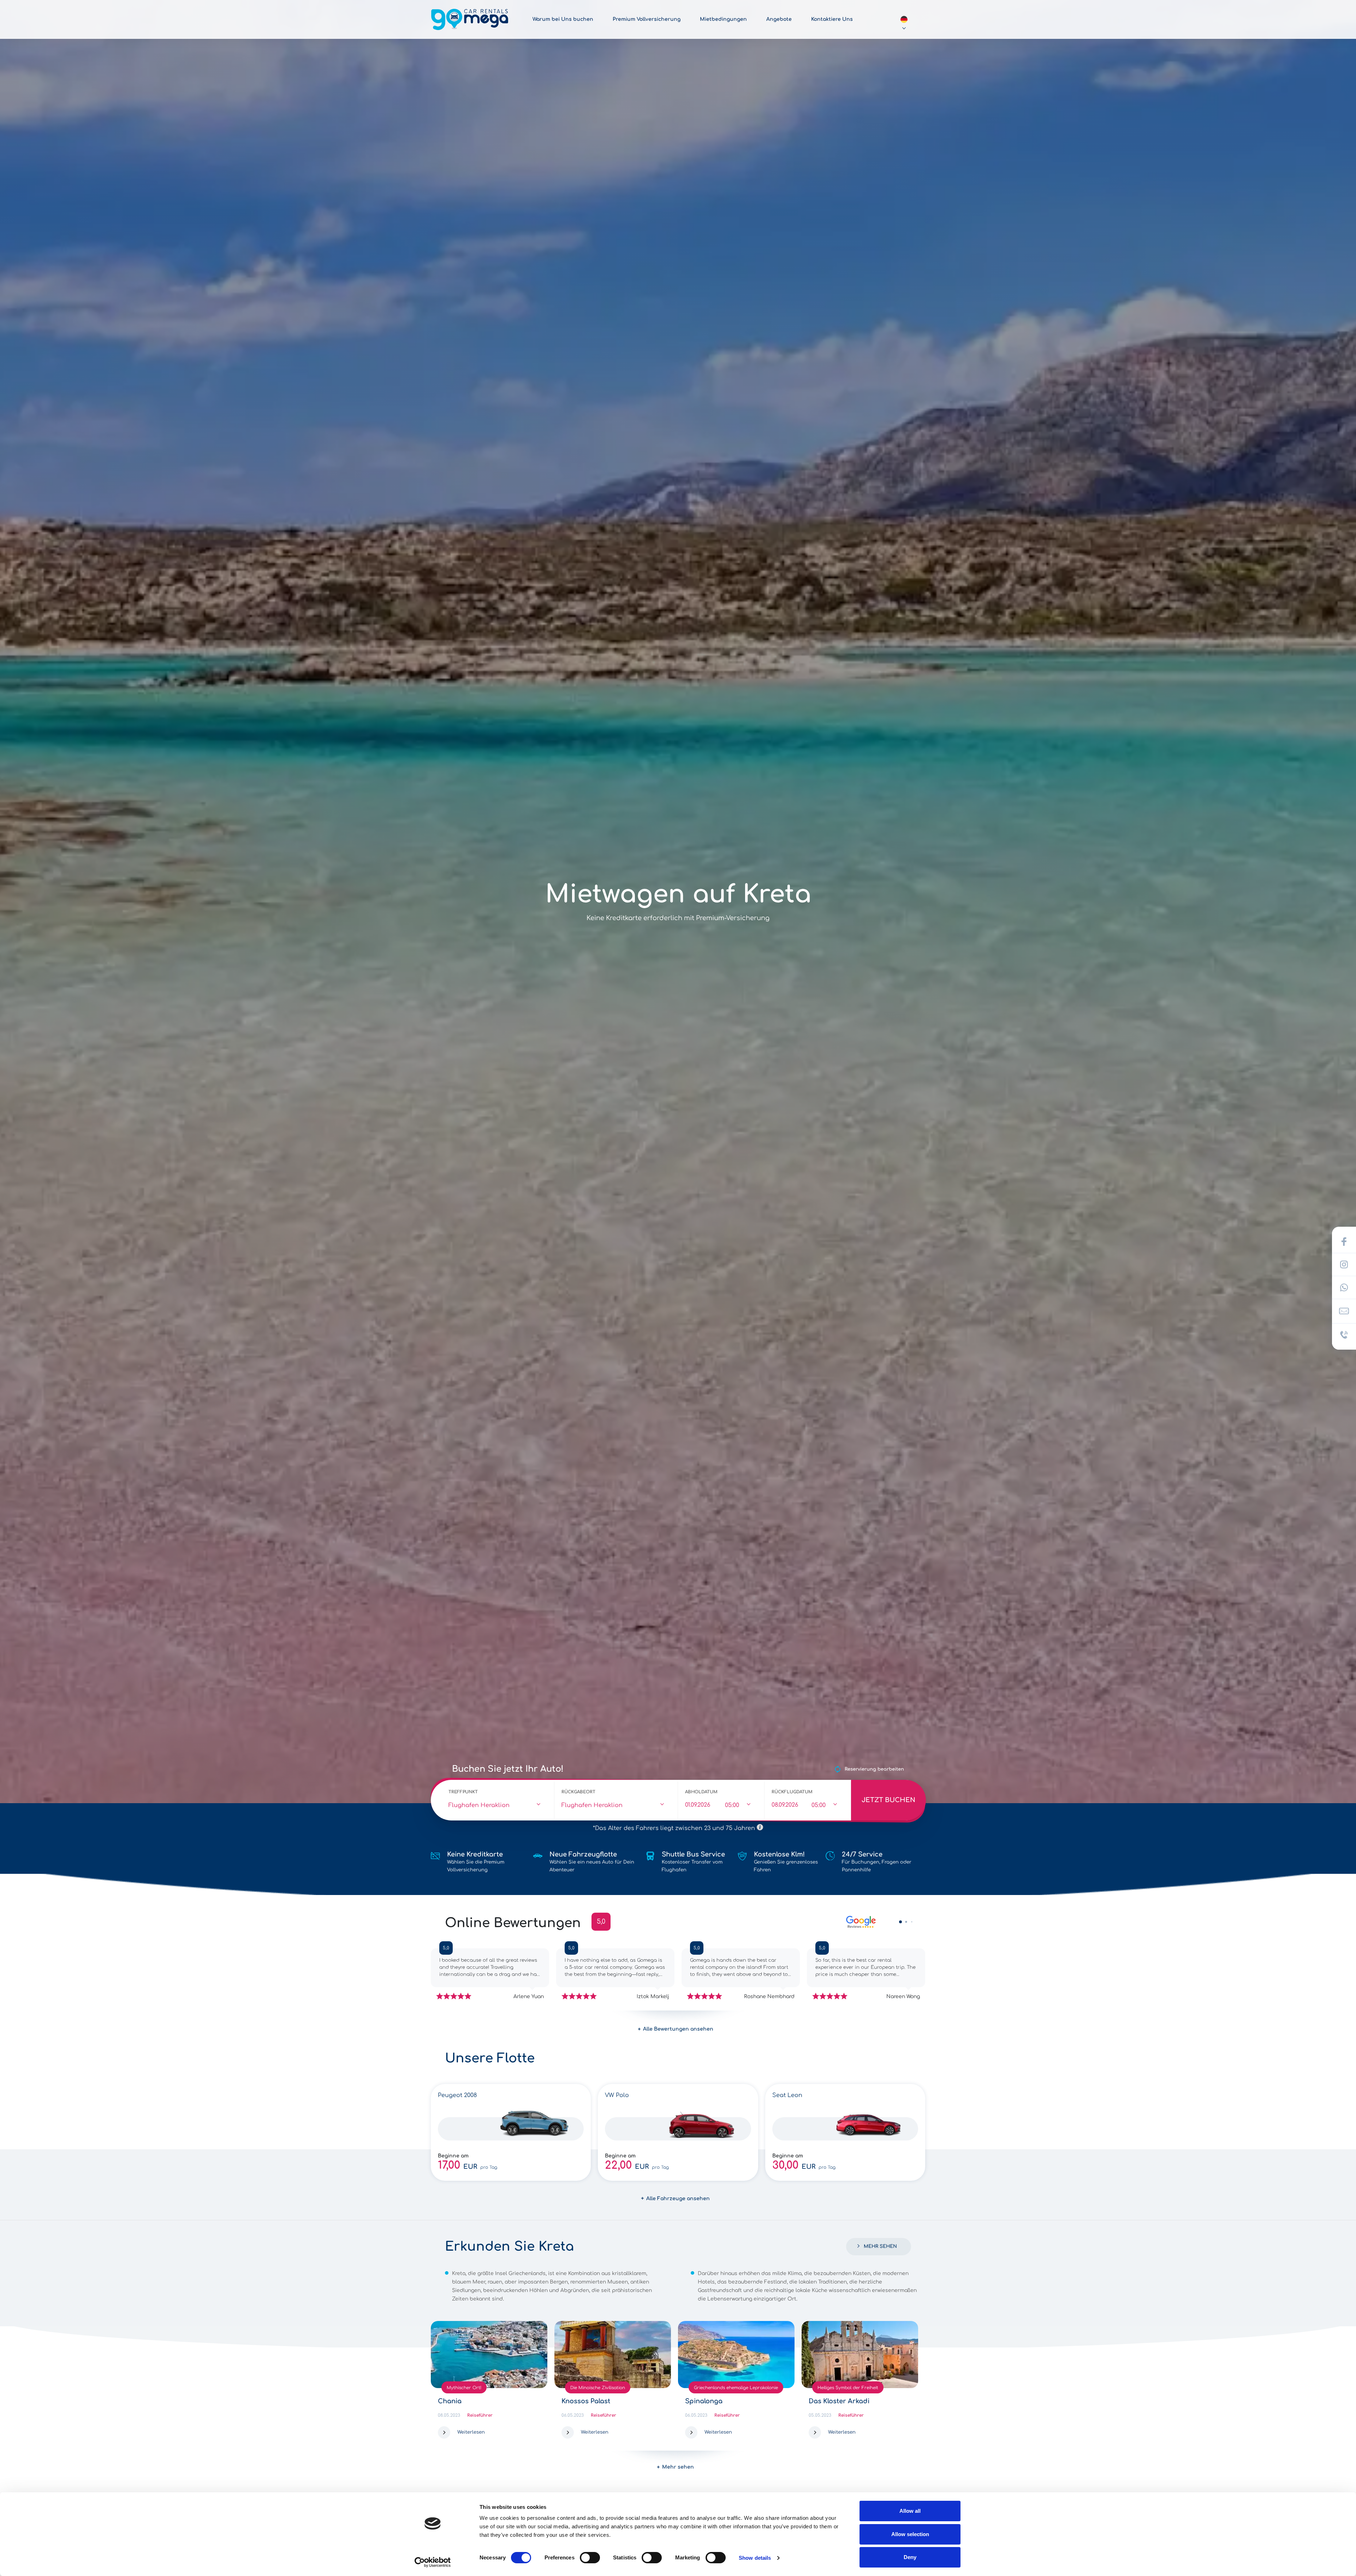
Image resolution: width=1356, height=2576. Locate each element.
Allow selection (910, 2534)
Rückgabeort (578, 1792)
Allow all (910, 2511)
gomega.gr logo (470, 19)
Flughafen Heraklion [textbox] (479, 1805)
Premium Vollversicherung (647, 19)
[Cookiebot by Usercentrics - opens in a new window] (433, 2562)
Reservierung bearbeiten (874, 1769)
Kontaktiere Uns (832, 19)
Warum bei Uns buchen (563, 19)
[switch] (590, 2558)
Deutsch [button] (904, 19)
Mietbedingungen (723, 19)
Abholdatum (701, 1792)
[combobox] (498, 1806)
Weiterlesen (471, 2432)
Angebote (779, 19)
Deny (910, 2557)
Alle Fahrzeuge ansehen (678, 2199)
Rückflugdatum (792, 1792)
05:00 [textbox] (732, 1805)
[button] (900, 1922)
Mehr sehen (880, 2246)
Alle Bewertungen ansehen (678, 2029)
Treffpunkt (463, 1792)
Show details (755, 2558)
